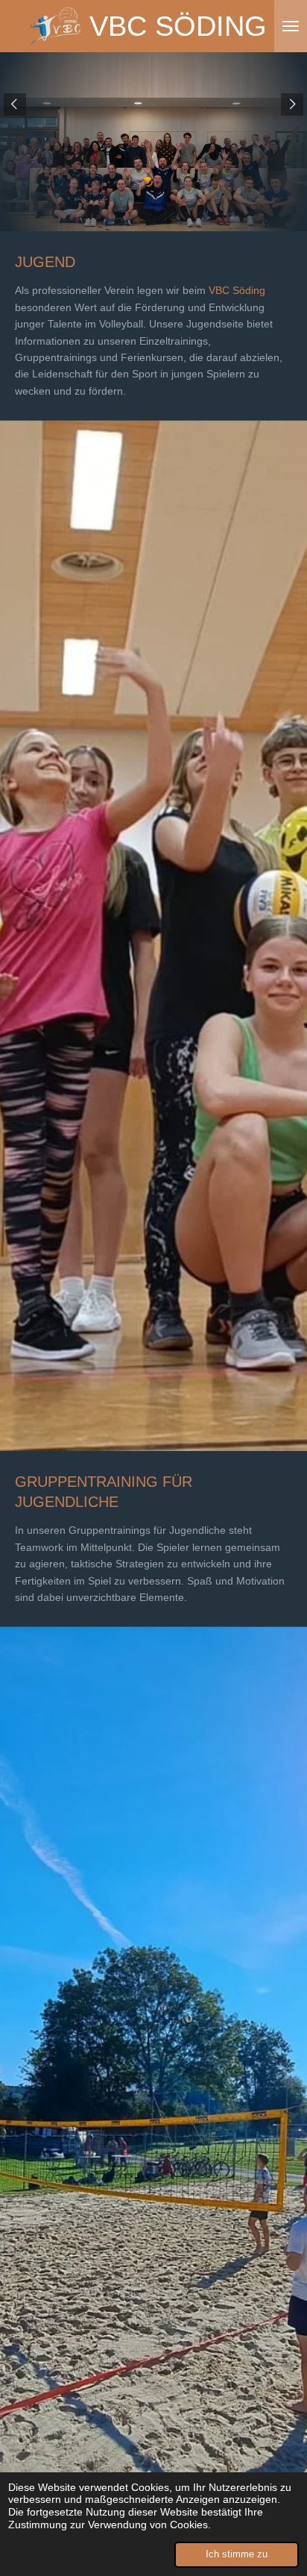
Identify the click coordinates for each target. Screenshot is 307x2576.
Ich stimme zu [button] (237, 2554)
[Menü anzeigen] (291, 26)
